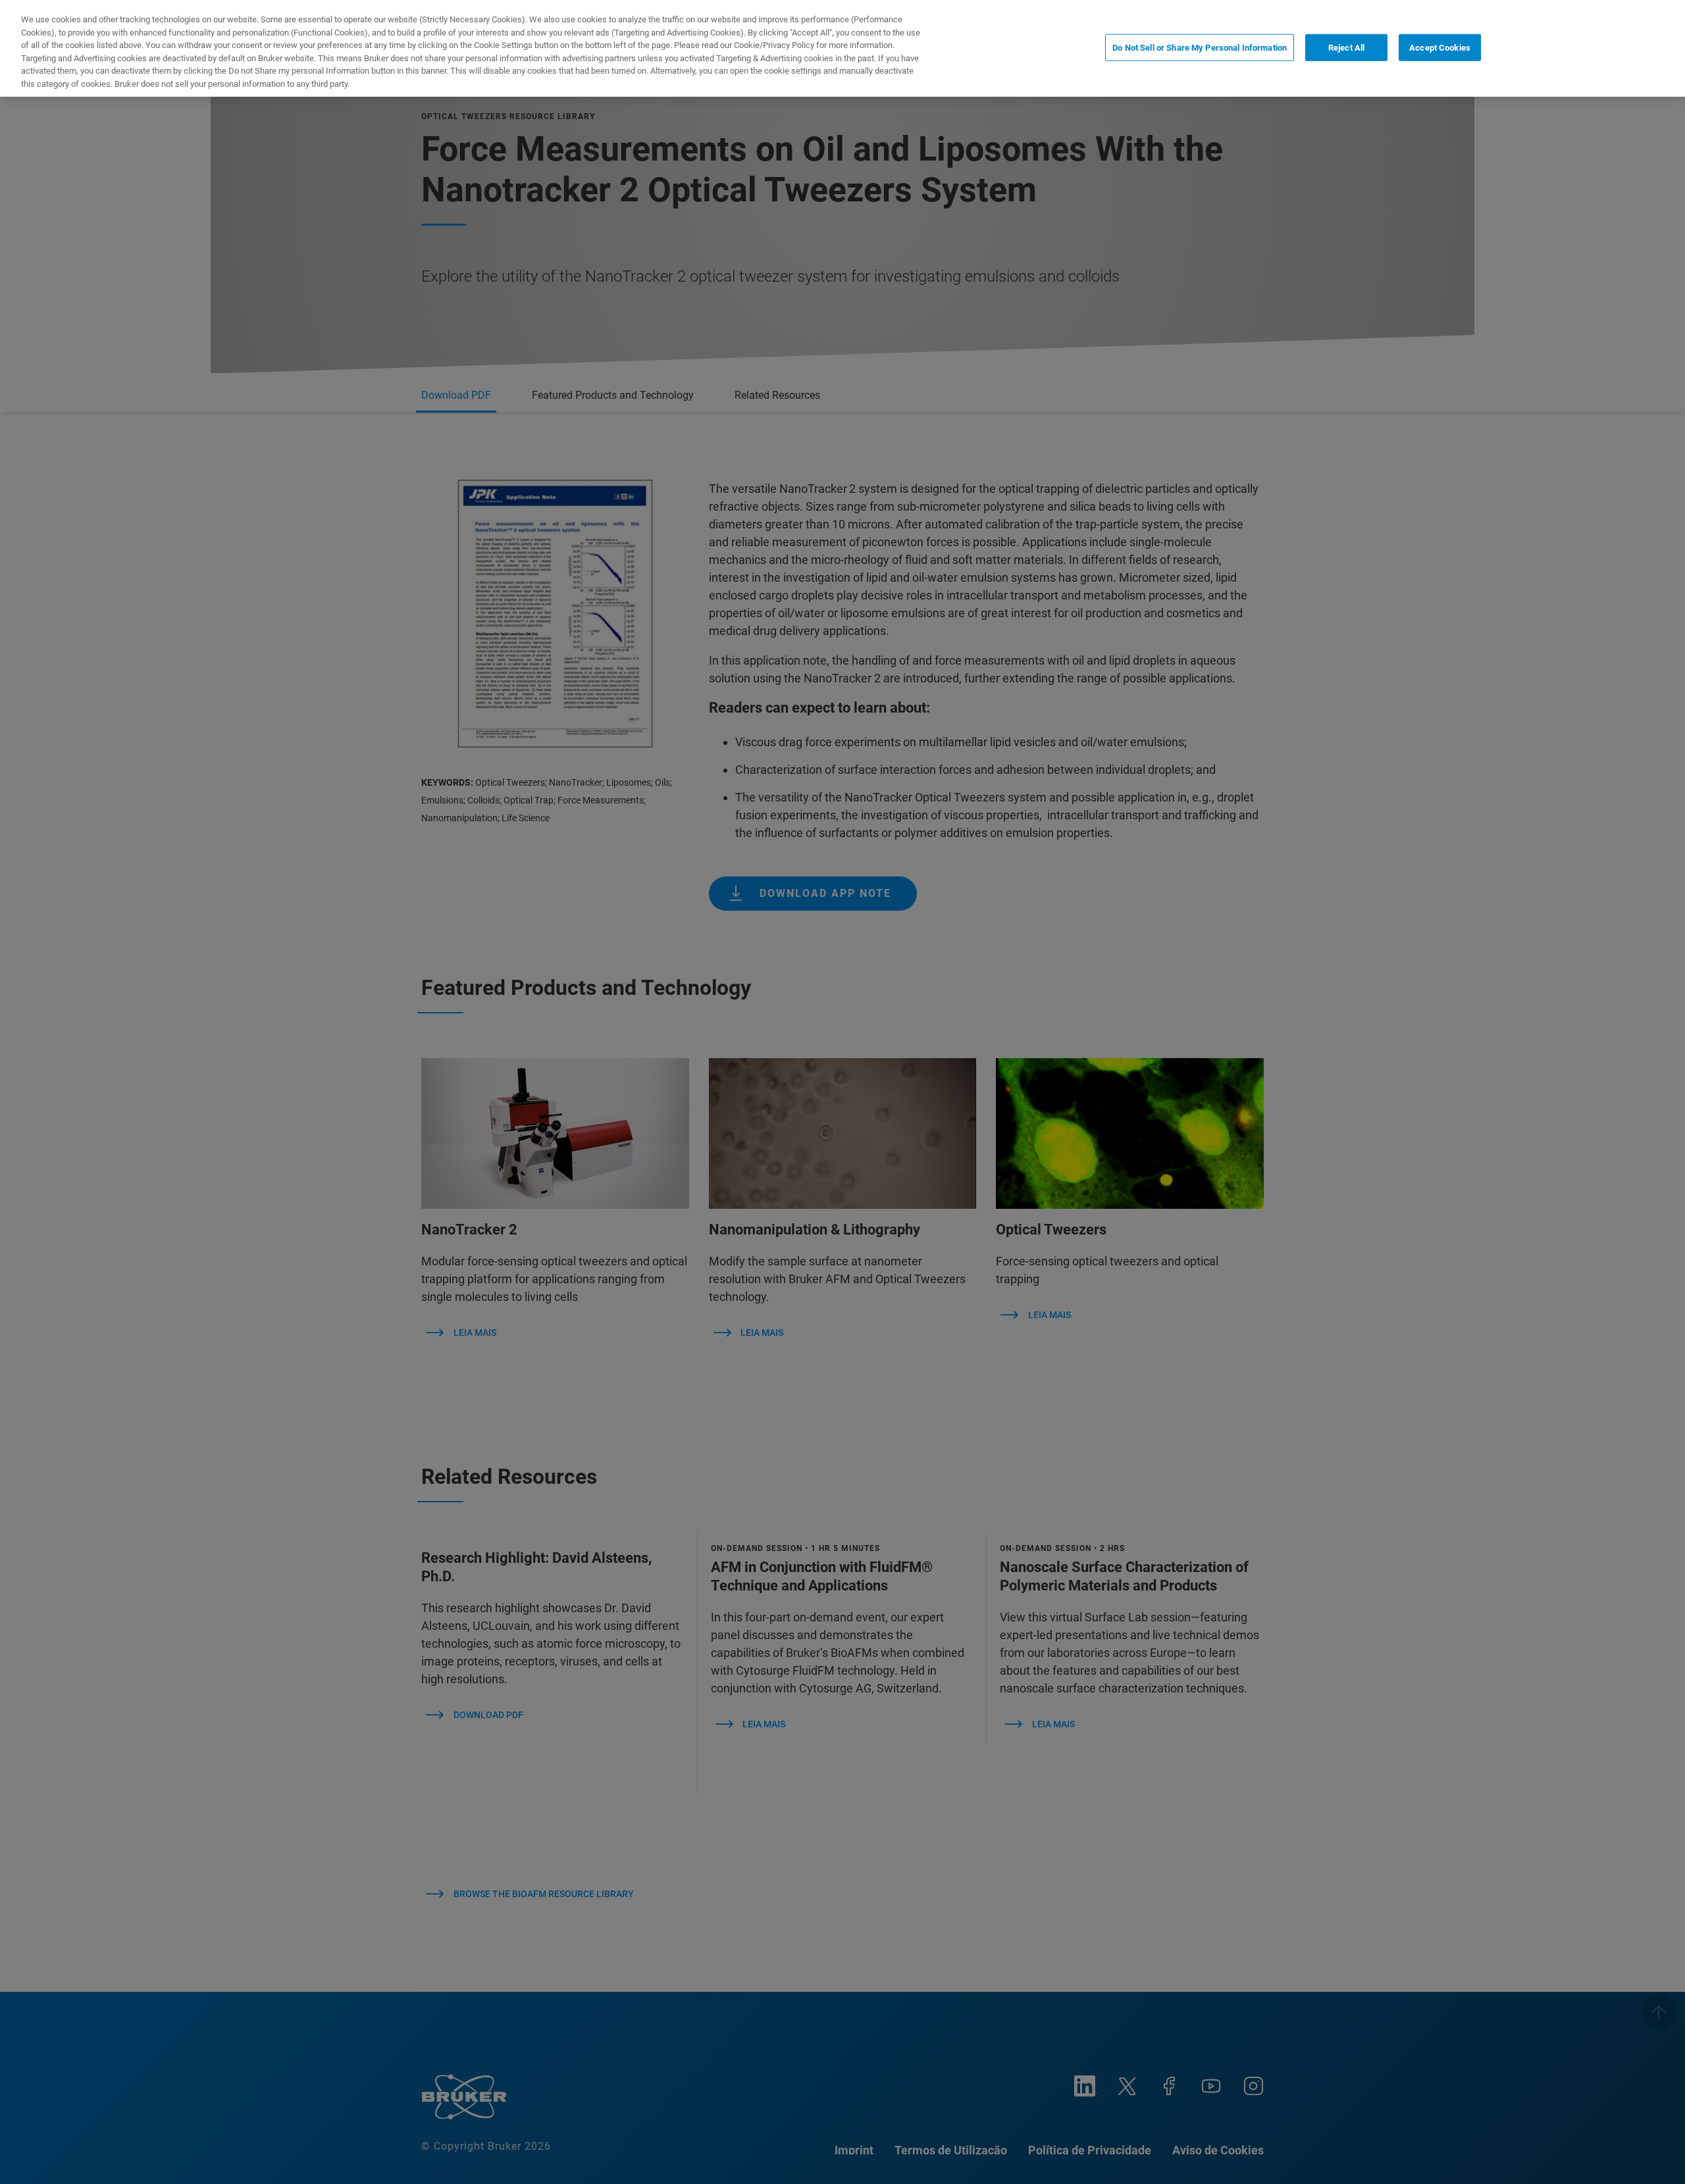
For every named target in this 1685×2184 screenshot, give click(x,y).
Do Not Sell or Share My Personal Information (1200, 47)
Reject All (1346, 47)
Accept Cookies (1440, 47)
